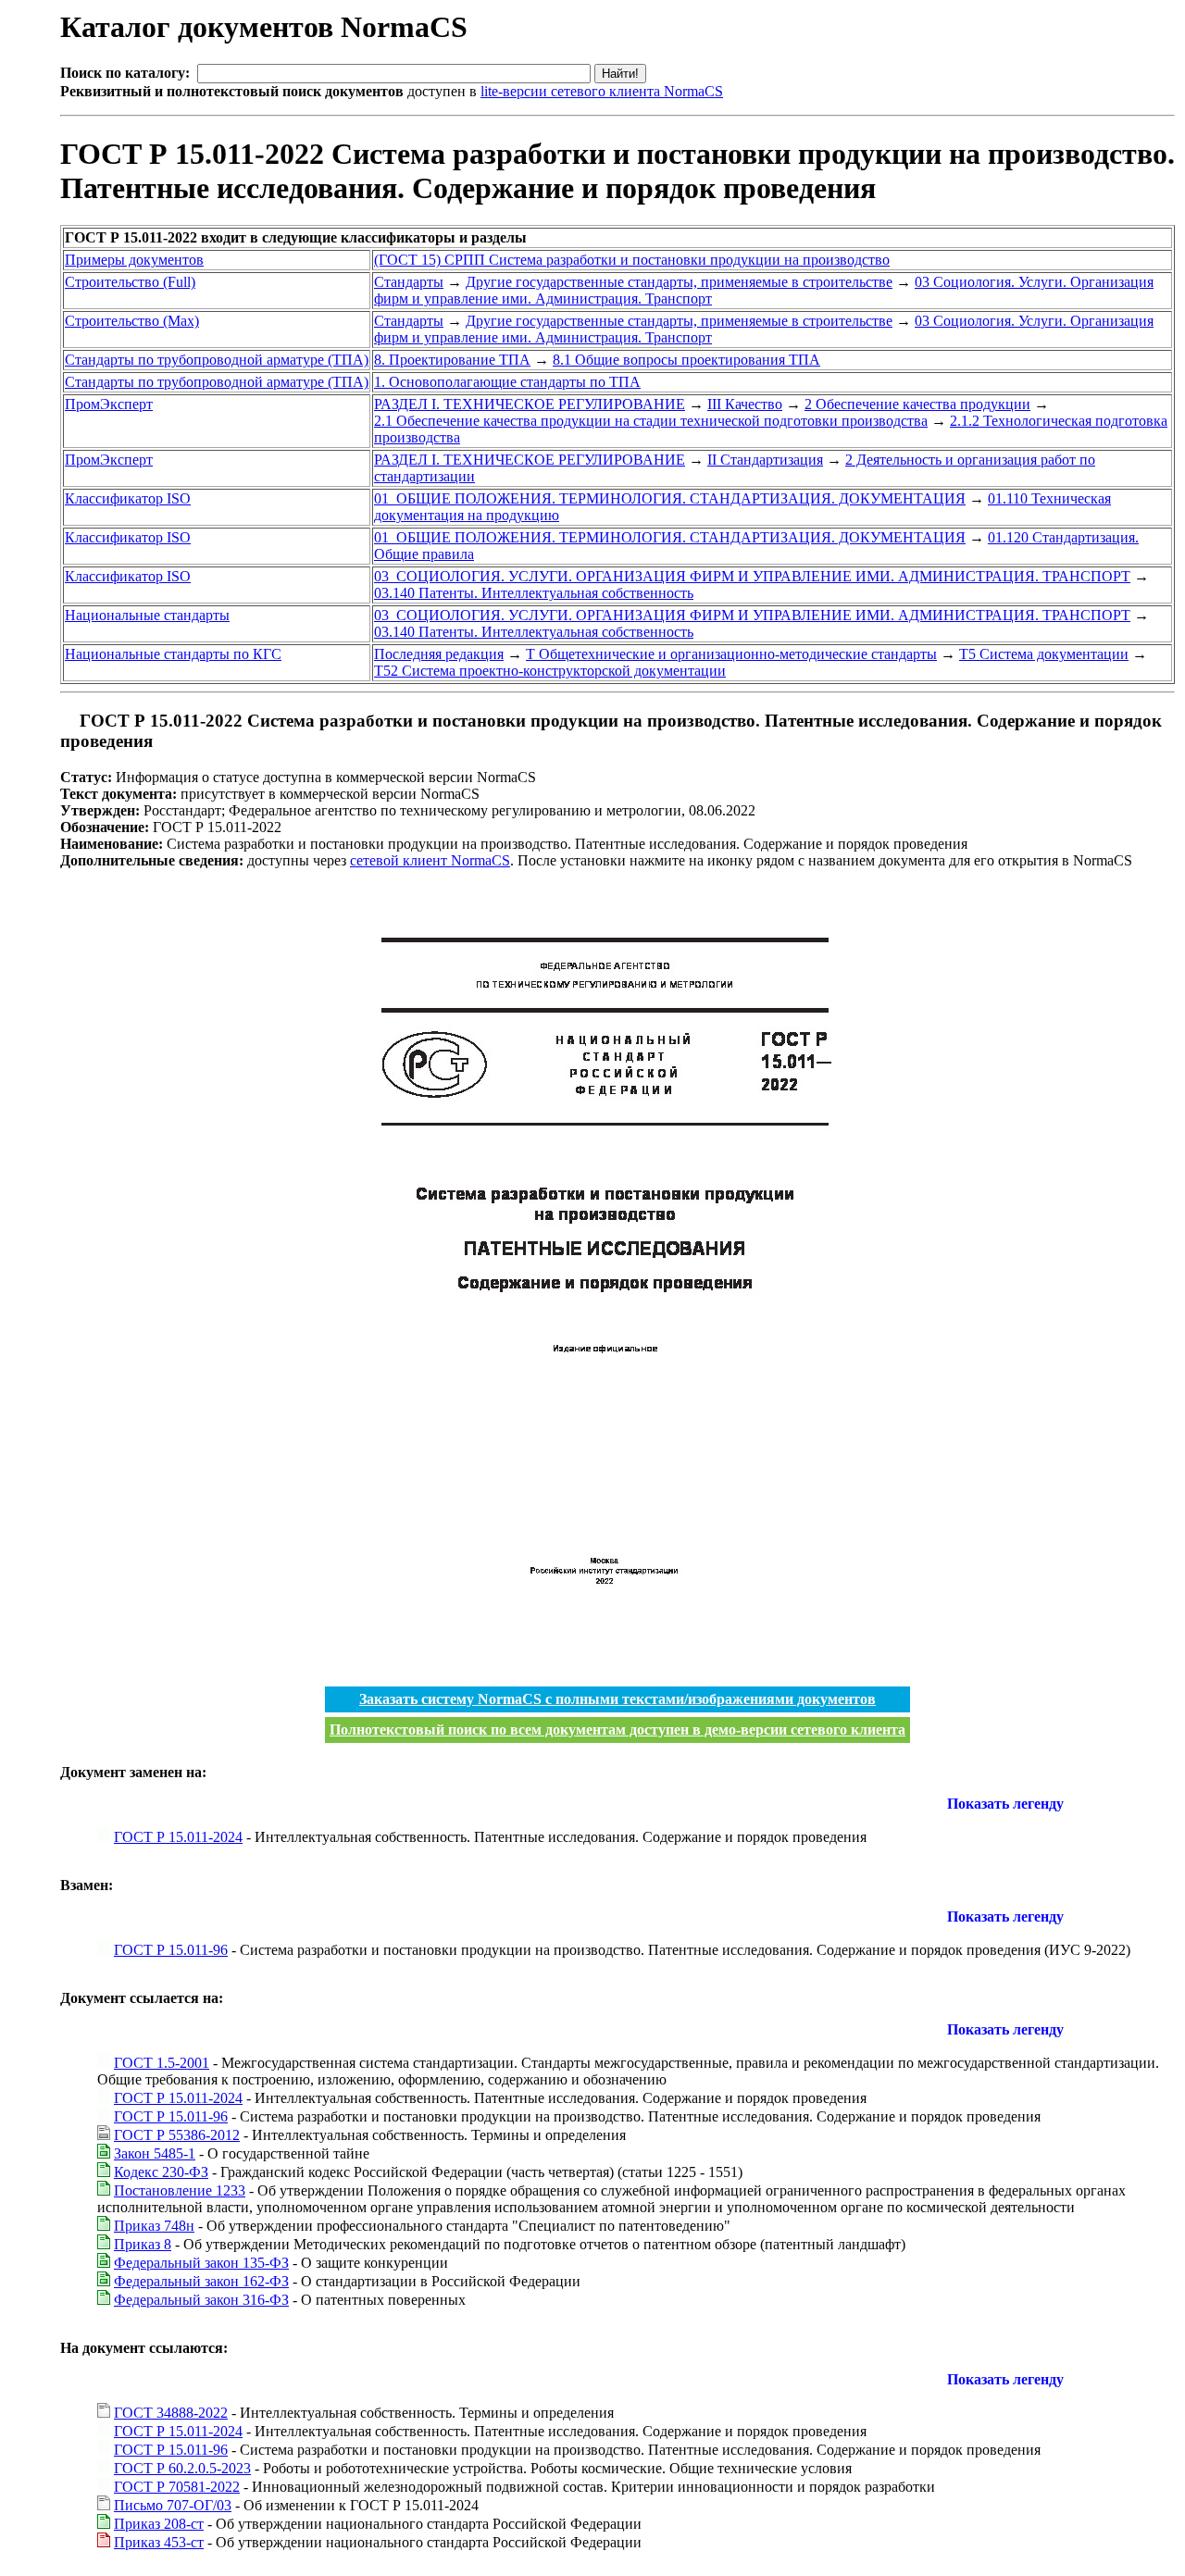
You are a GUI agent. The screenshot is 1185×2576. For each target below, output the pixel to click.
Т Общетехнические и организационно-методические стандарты (731, 654)
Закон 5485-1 (155, 2153)
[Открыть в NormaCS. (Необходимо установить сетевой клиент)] (68, 721)
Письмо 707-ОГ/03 (173, 2505)
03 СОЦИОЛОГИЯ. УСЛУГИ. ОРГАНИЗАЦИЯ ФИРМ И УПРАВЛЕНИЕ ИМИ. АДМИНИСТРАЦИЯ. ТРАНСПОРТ (752, 576)
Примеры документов (134, 260)
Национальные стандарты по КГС (173, 654)
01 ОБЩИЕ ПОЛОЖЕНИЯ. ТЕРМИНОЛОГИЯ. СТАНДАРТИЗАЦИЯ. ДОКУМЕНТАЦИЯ (670, 498)
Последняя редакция (439, 654)
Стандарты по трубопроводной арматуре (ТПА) (217, 360)
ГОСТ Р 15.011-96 (171, 1950)
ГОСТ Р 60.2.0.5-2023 (182, 2468)
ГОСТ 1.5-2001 (162, 2063)
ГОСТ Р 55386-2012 (177, 2135)
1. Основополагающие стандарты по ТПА (507, 382)
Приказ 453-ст (159, 2542)
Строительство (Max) (132, 321)
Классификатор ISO (128, 498)
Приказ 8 (143, 2244)
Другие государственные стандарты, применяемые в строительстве (679, 282)
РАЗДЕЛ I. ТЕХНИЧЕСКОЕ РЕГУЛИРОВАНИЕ (530, 404)
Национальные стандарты (147, 615)
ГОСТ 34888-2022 (171, 2413)
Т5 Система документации (1044, 654)
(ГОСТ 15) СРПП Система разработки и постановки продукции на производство (632, 260)
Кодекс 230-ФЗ (161, 2172)
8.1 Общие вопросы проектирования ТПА (686, 360)
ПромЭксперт (109, 404)
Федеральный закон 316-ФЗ (201, 2300)
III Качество (745, 404)
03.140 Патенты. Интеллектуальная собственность (534, 593)
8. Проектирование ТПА (452, 360)
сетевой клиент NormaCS (430, 860)
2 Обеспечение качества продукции (917, 404)
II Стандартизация (765, 460)
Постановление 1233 (180, 2190)
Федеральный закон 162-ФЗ (201, 2281)
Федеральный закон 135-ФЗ (201, 2263)
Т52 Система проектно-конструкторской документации (550, 671)
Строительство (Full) (130, 282)
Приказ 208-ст (159, 2524)
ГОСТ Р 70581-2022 (177, 2487)
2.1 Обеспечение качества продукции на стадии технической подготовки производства (651, 421)
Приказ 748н (154, 2226)
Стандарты (409, 282)
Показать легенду (1005, 1804)
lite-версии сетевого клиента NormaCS (602, 91)
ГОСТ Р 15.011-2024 (178, 1837)
